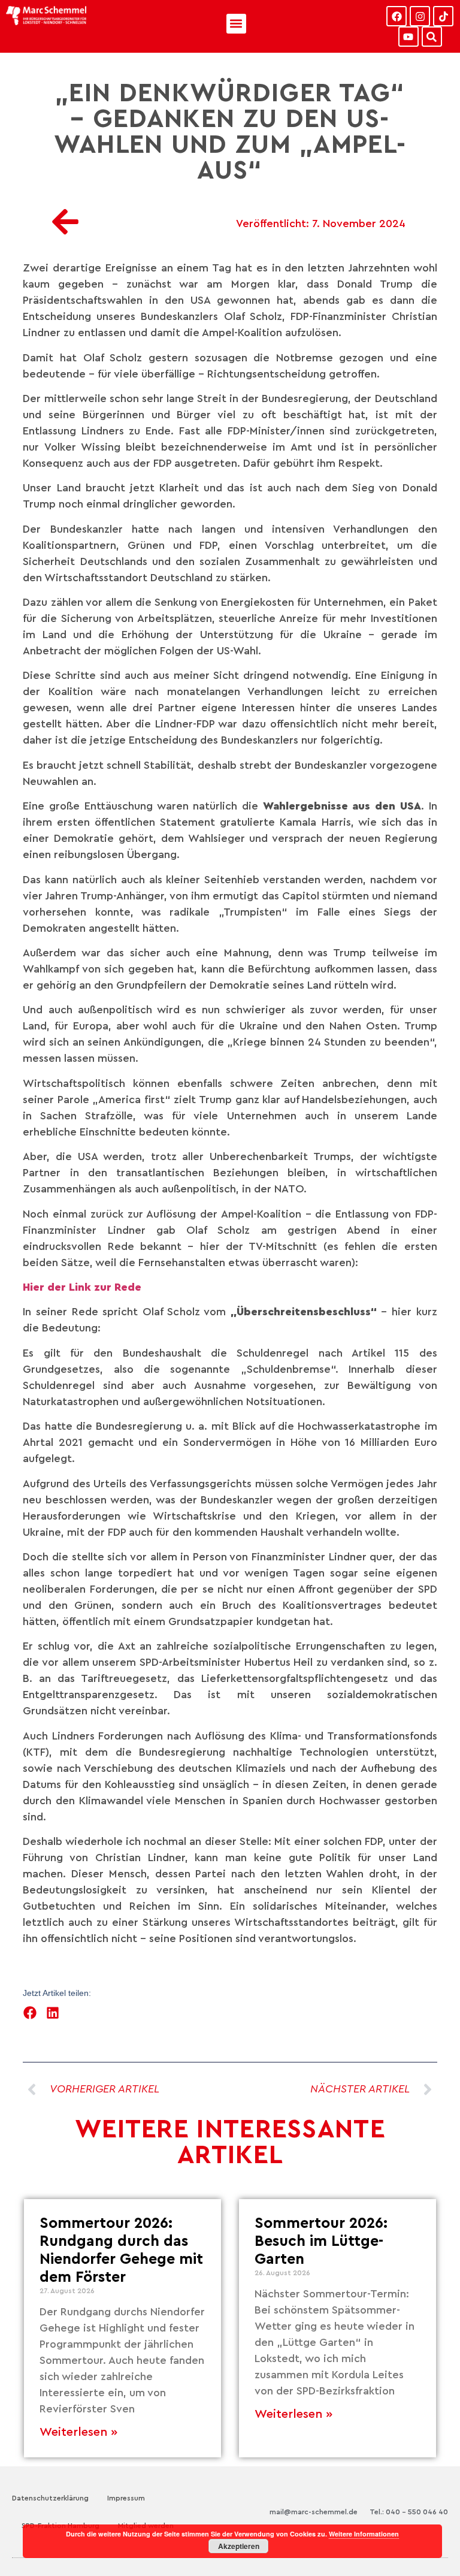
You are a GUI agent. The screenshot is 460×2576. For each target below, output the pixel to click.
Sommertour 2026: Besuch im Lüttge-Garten (321, 2241)
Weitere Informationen (364, 2534)
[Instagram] (420, 16)
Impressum (126, 2498)
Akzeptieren (239, 2546)
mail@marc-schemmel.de (314, 2512)
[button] (236, 24)
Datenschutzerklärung (50, 2498)
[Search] (432, 37)
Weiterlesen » (78, 2432)
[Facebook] (397, 16)
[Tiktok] (443, 16)
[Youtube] (408, 37)
